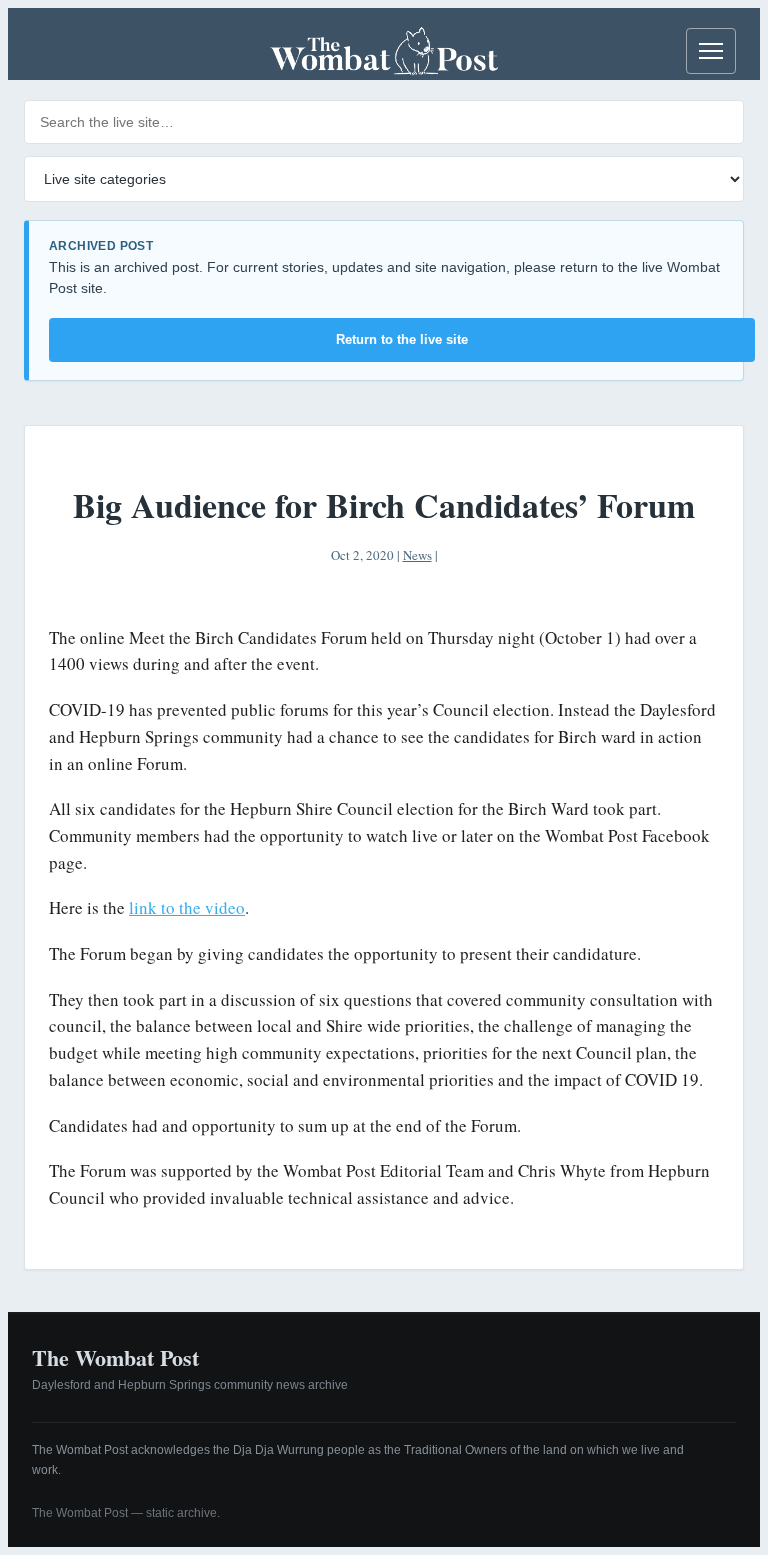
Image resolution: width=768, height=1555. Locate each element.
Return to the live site (402, 339)
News (417, 555)
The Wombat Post (115, 1357)
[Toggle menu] (711, 51)
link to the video (187, 907)
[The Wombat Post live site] (383, 51)
